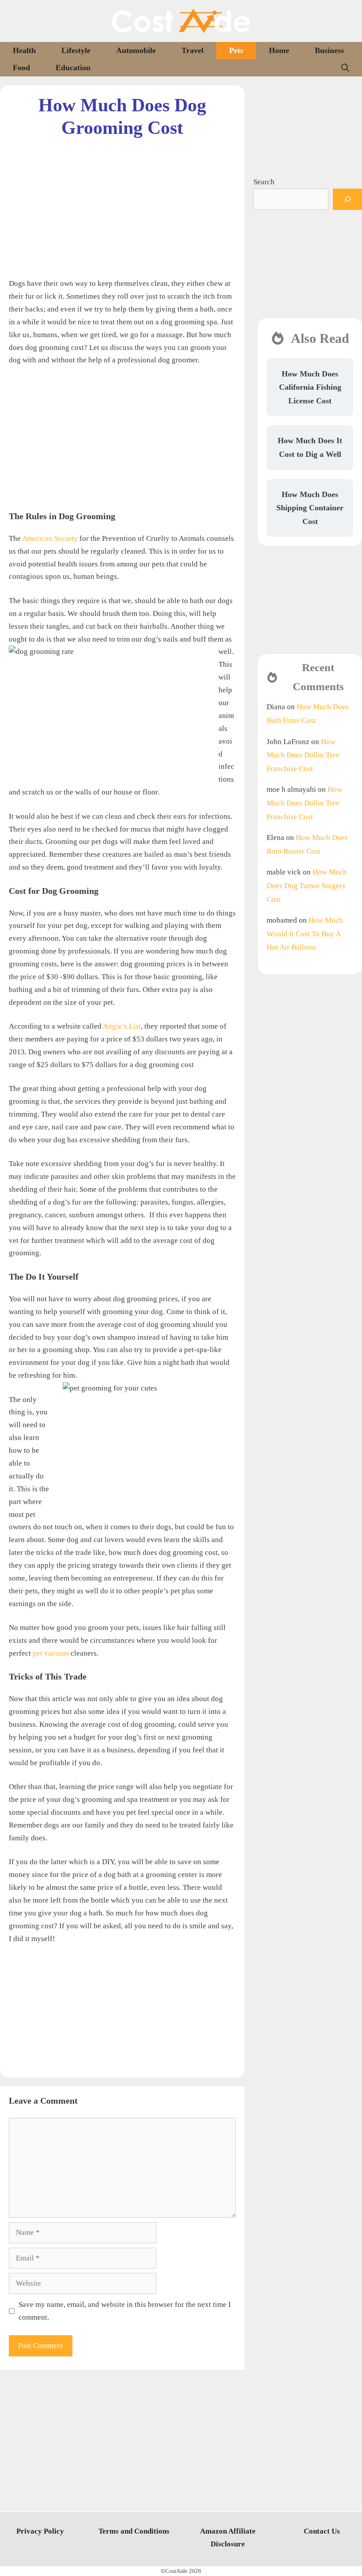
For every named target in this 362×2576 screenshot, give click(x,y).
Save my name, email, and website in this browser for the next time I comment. (125, 2311)
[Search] (347, 199)
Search (264, 182)
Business (329, 50)
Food (21, 68)
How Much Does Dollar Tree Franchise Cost (303, 755)
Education (73, 68)
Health (24, 50)
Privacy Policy (40, 2531)
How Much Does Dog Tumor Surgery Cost (307, 885)
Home (279, 50)
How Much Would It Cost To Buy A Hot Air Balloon (305, 934)
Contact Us (322, 2531)
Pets (236, 50)
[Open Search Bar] (345, 68)
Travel (192, 50)
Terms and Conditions (134, 2531)
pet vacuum (51, 1653)
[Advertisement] (122, 201)
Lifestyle (76, 50)
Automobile (136, 50)
